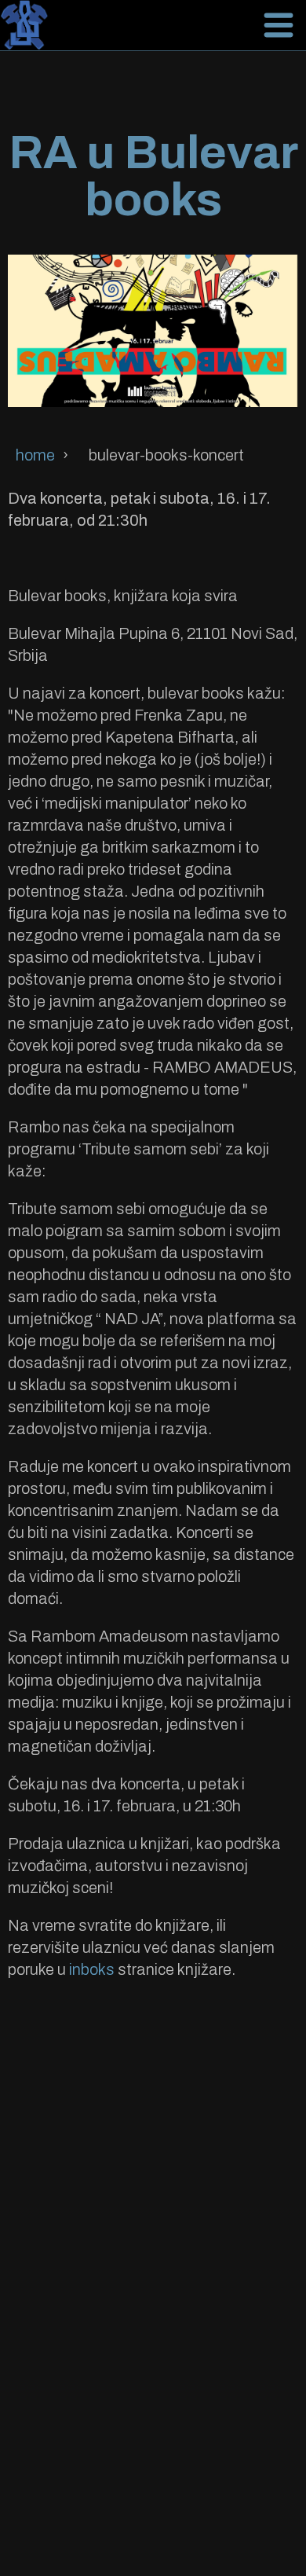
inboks (92, 1969)
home (35, 455)
